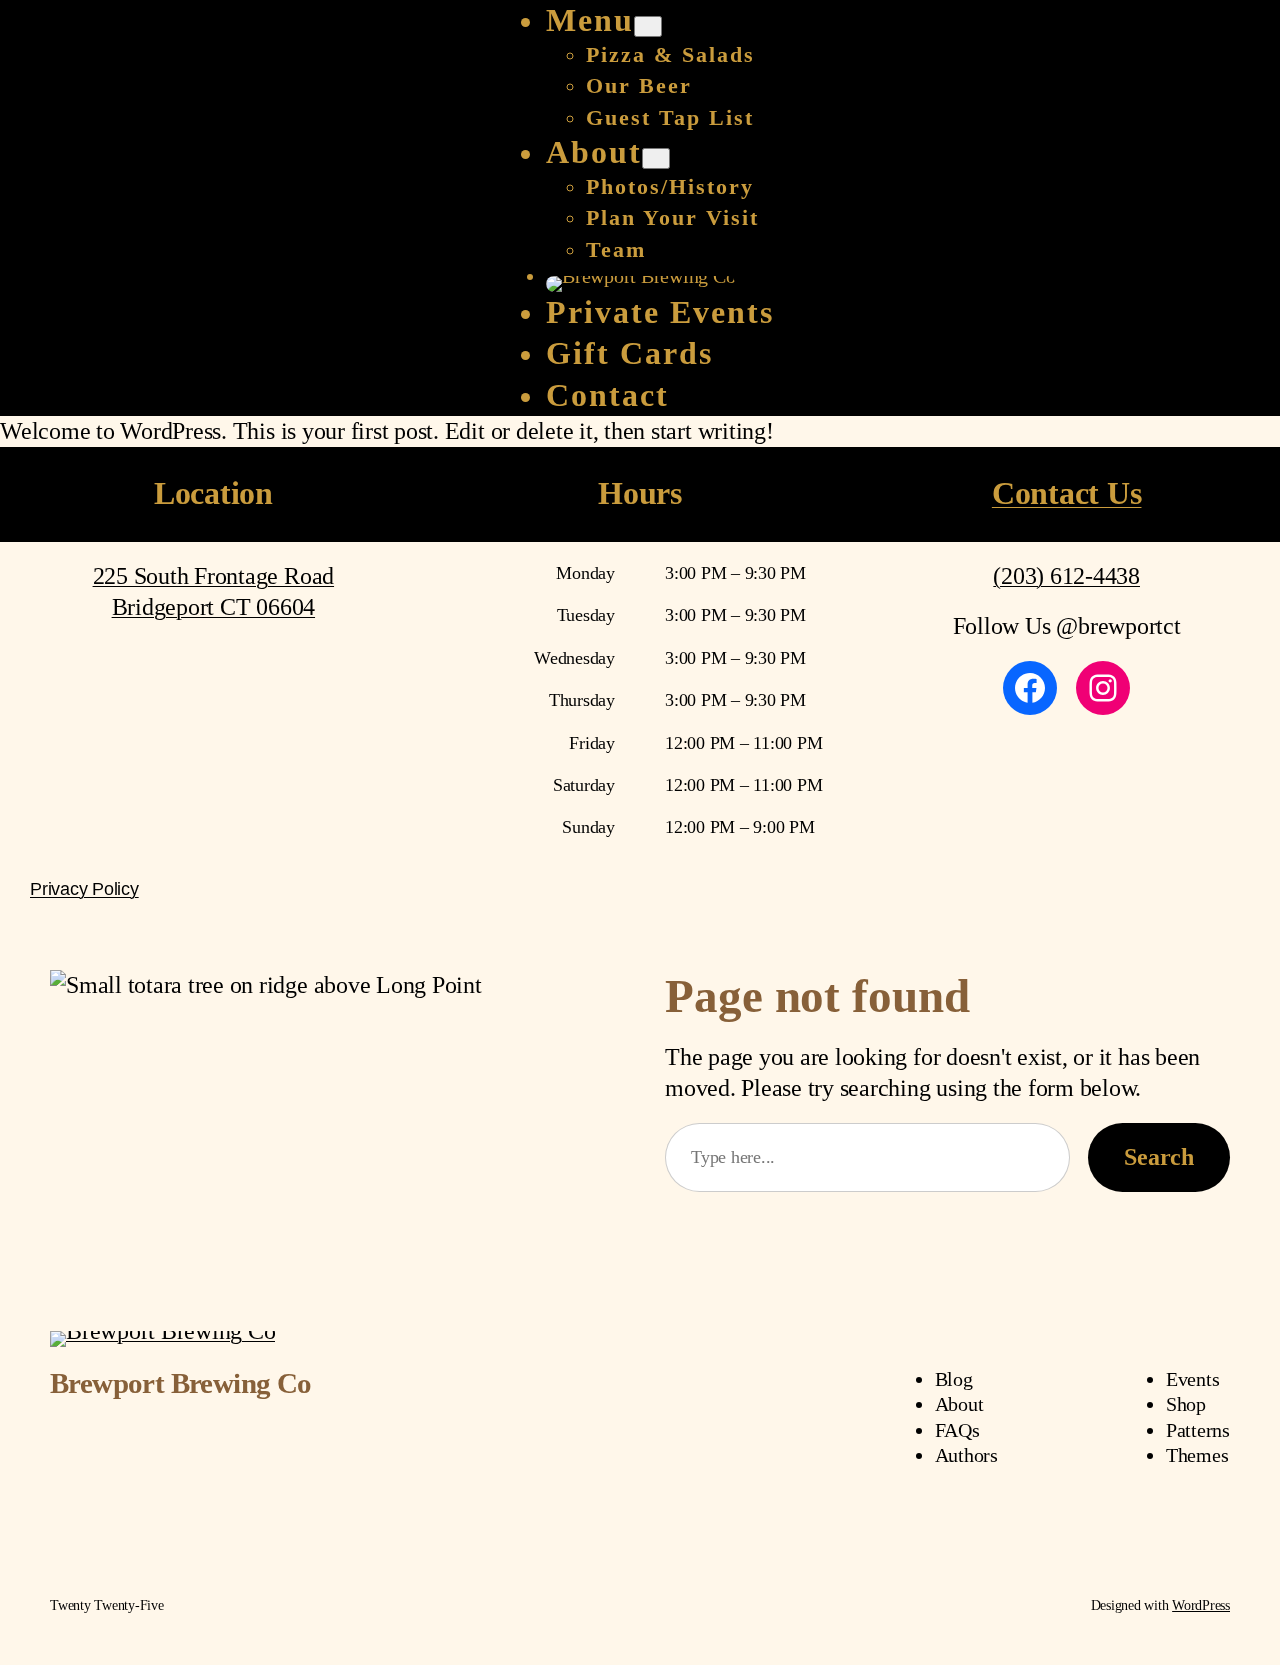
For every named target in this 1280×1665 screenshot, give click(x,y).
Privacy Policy (84, 889)
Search (1159, 1157)
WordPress (1201, 1605)
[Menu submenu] (648, 26)
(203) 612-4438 (1066, 576)
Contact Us (1067, 493)
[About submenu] (656, 158)
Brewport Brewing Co (181, 1383)
